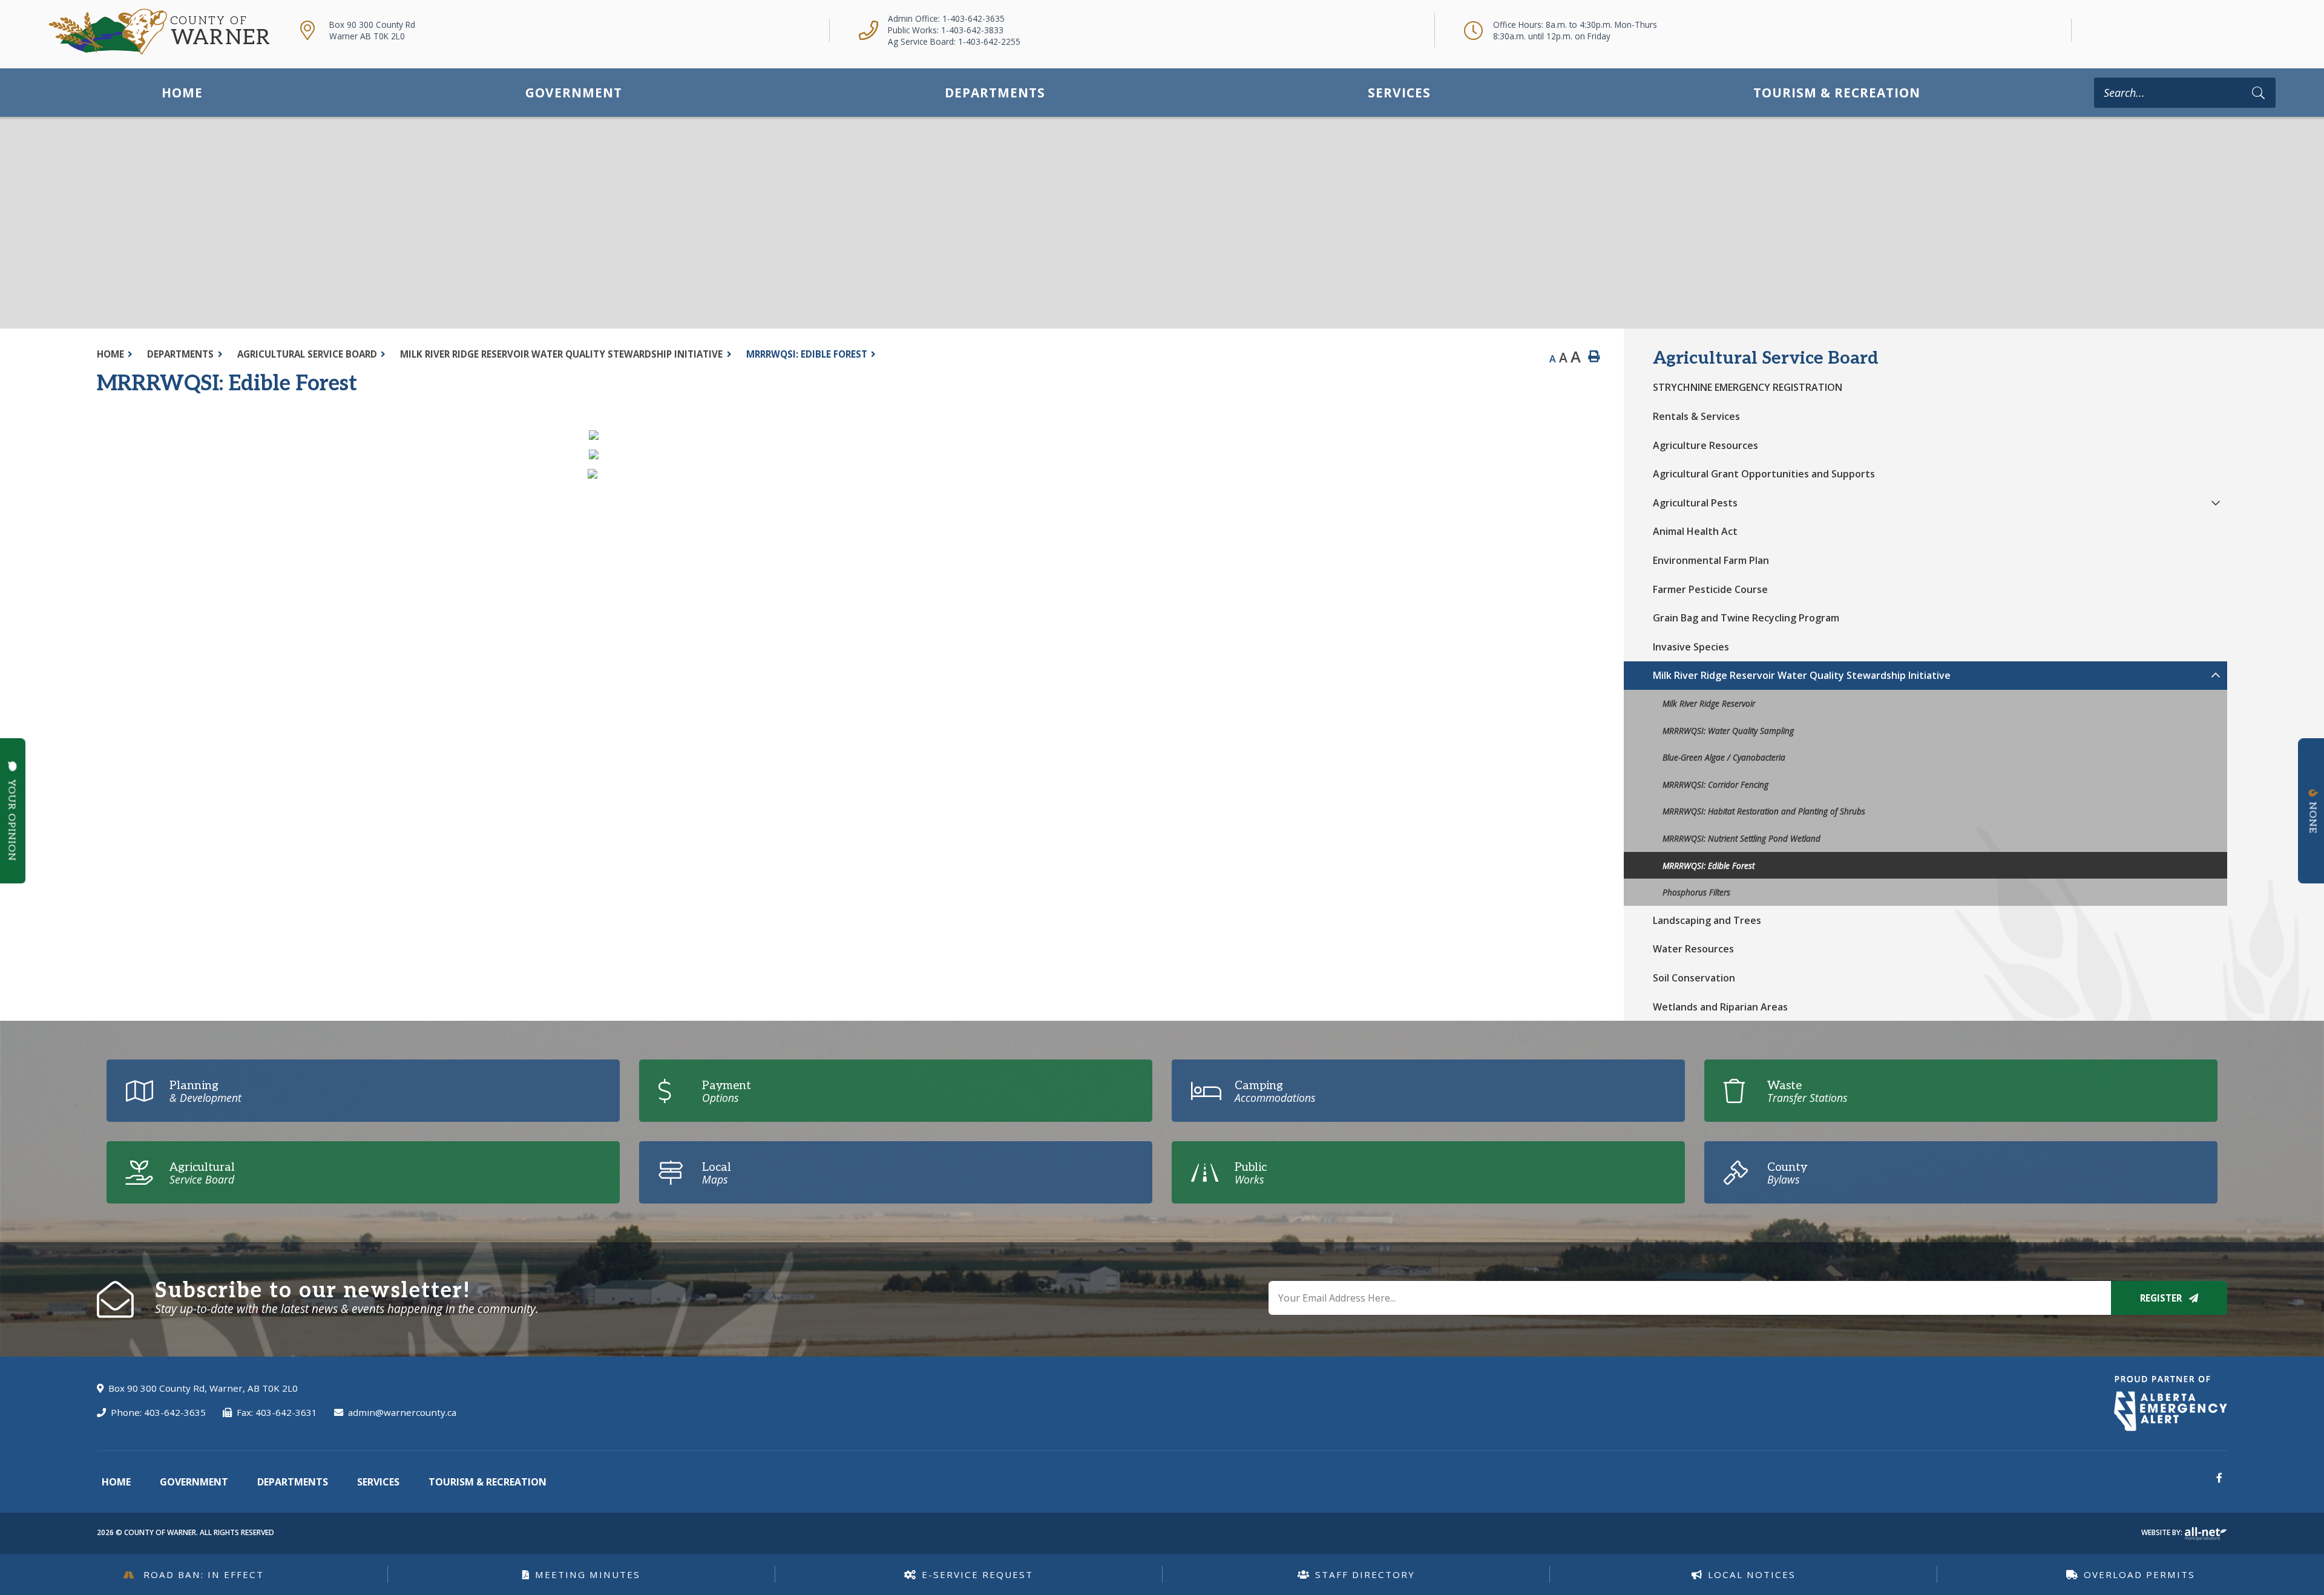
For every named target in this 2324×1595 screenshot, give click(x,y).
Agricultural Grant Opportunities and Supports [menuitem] (1764, 474)
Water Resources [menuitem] (1693, 949)
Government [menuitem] (574, 93)
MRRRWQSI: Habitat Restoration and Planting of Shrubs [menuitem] (1764, 811)
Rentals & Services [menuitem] (1696, 416)
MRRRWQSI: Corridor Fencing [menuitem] (1715, 784)
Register (2162, 1298)
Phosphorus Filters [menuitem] (1696, 892)
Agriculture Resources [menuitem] (1705, 445)
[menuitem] (182, 92)
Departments (180, 354)
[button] (2216, 503)
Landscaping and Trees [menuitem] (1707, 920)
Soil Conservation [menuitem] (1694, 978)
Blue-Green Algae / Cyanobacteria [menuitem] (1724, 757)
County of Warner (159, 32)
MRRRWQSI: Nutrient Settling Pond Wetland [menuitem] (1741, 838)
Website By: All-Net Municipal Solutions (2206, 1534)
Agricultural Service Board (307, 354)
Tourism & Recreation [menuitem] (1837, 93)
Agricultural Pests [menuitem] (1695, 503)
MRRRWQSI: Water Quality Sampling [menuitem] (1728, 731)
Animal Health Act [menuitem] (1695, 531)
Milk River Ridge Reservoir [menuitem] (1709, 703)
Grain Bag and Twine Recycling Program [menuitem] (1746, 618)
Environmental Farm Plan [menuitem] (1711, 560)
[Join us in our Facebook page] (2219, 1478)
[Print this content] (1594, 357)
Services (378, 1482)
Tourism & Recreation (487, 1482)
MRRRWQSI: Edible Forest (807, 354)
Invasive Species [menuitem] (1691, 647)
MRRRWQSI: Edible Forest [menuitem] (1709, 866)
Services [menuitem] (1399, 93)
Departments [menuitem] (995, 93)
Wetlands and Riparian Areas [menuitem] (1720, 1007)
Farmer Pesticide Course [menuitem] (1710, 589)
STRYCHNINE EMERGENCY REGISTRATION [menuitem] (1748, 387)
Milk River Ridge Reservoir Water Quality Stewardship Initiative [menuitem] (1802, 675)
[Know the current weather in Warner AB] (2092, 30)
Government (194, 1482)
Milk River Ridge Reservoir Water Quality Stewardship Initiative (561, 354)
